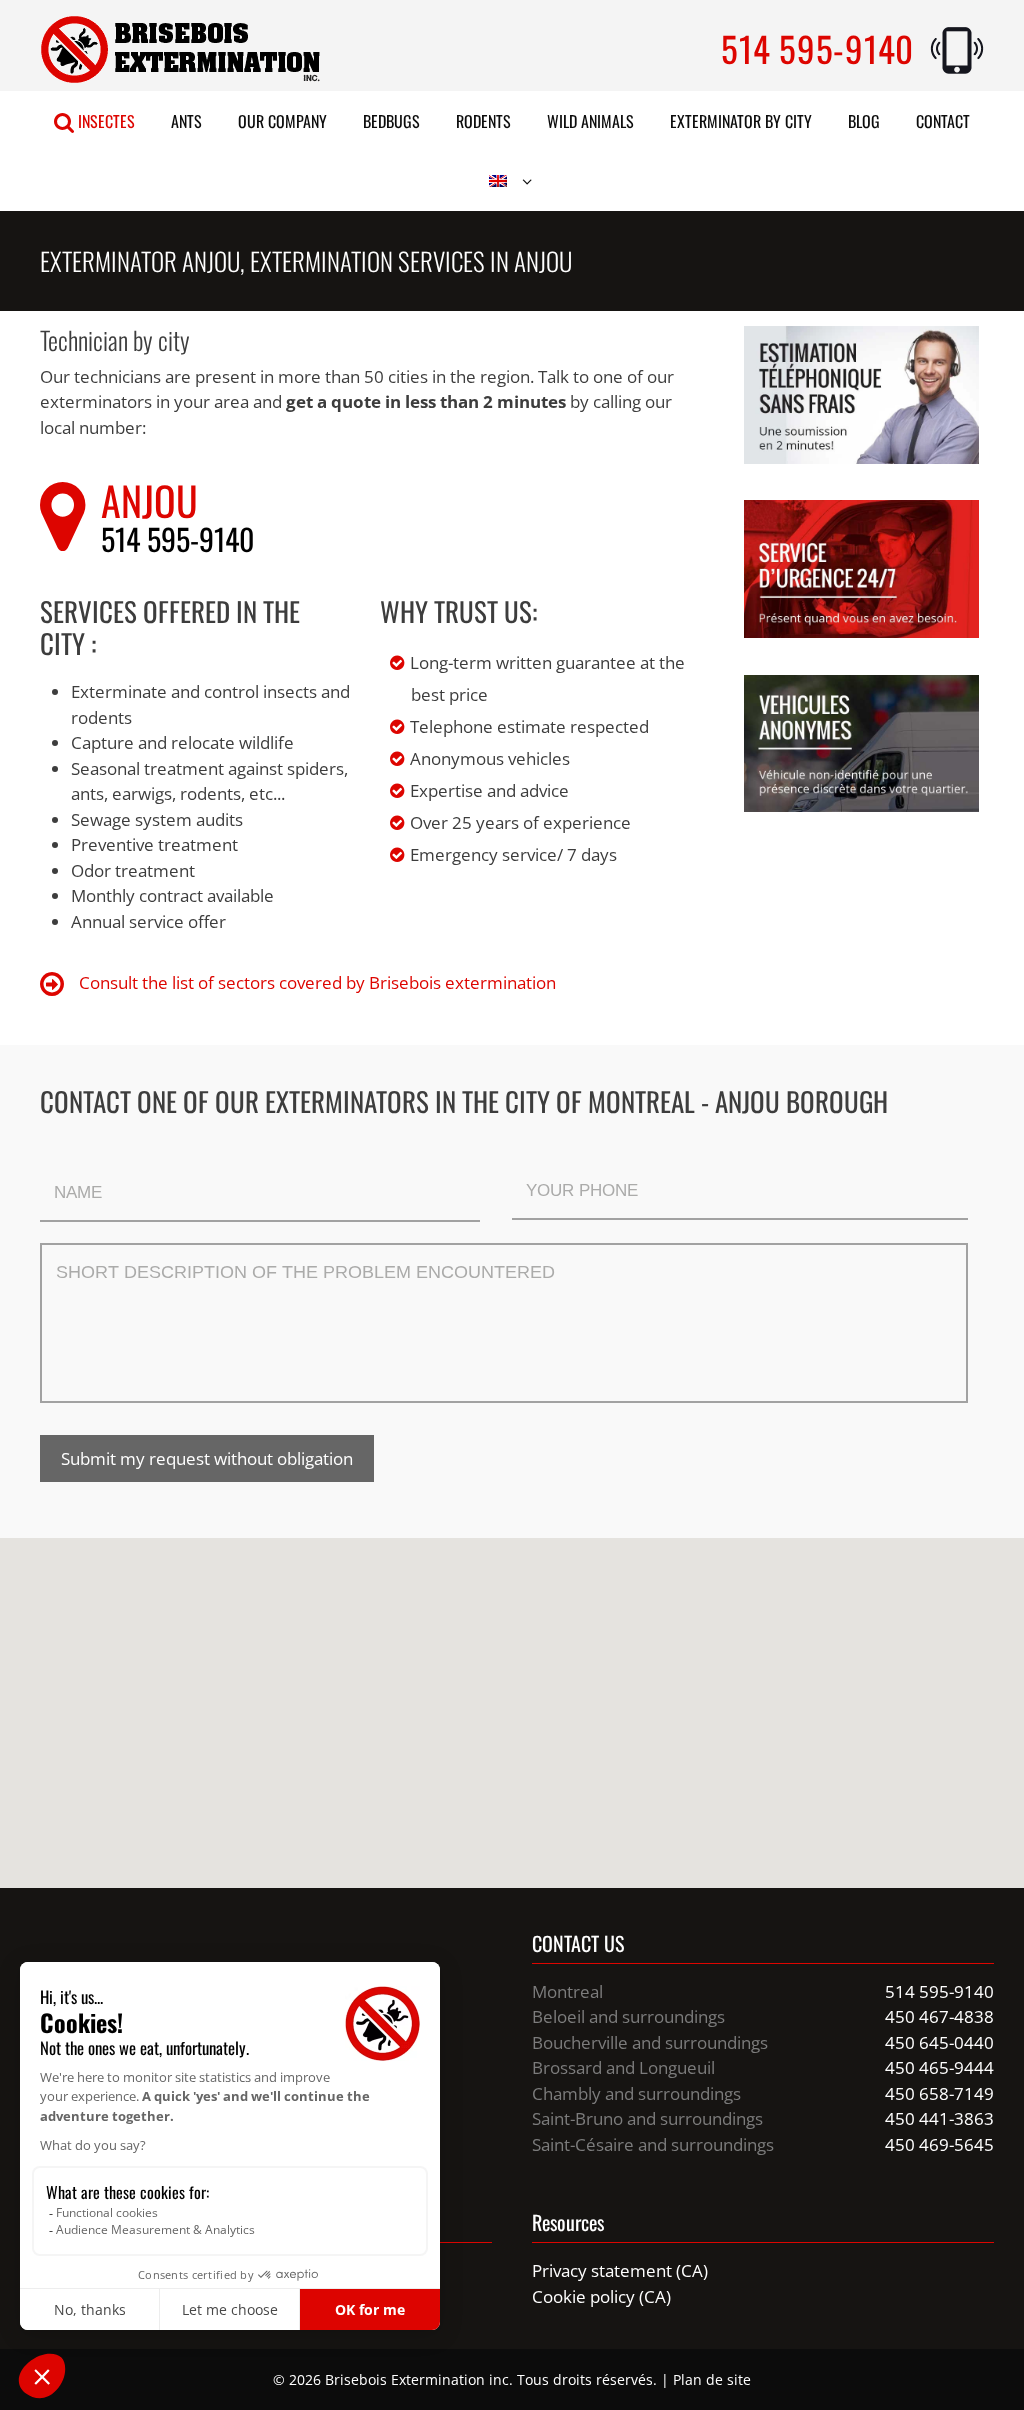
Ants (186, 121)
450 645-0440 (939, 2042)
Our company (282, 121)
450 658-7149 (939, 2093)
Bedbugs (391, 121)
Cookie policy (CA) (601, 2296)
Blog (864, 121)
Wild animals (590, 121)
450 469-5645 (939, 2144)
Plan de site (712, 2379)
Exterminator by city (741, 121)
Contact (943, 121)
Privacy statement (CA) (620, 2270)
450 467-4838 (939, 2016)
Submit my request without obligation (207, 1458)
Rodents (483, 121)
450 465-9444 (939, 2067)
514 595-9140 (817, 48)
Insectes (104, 121)
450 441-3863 (939, 2118)
